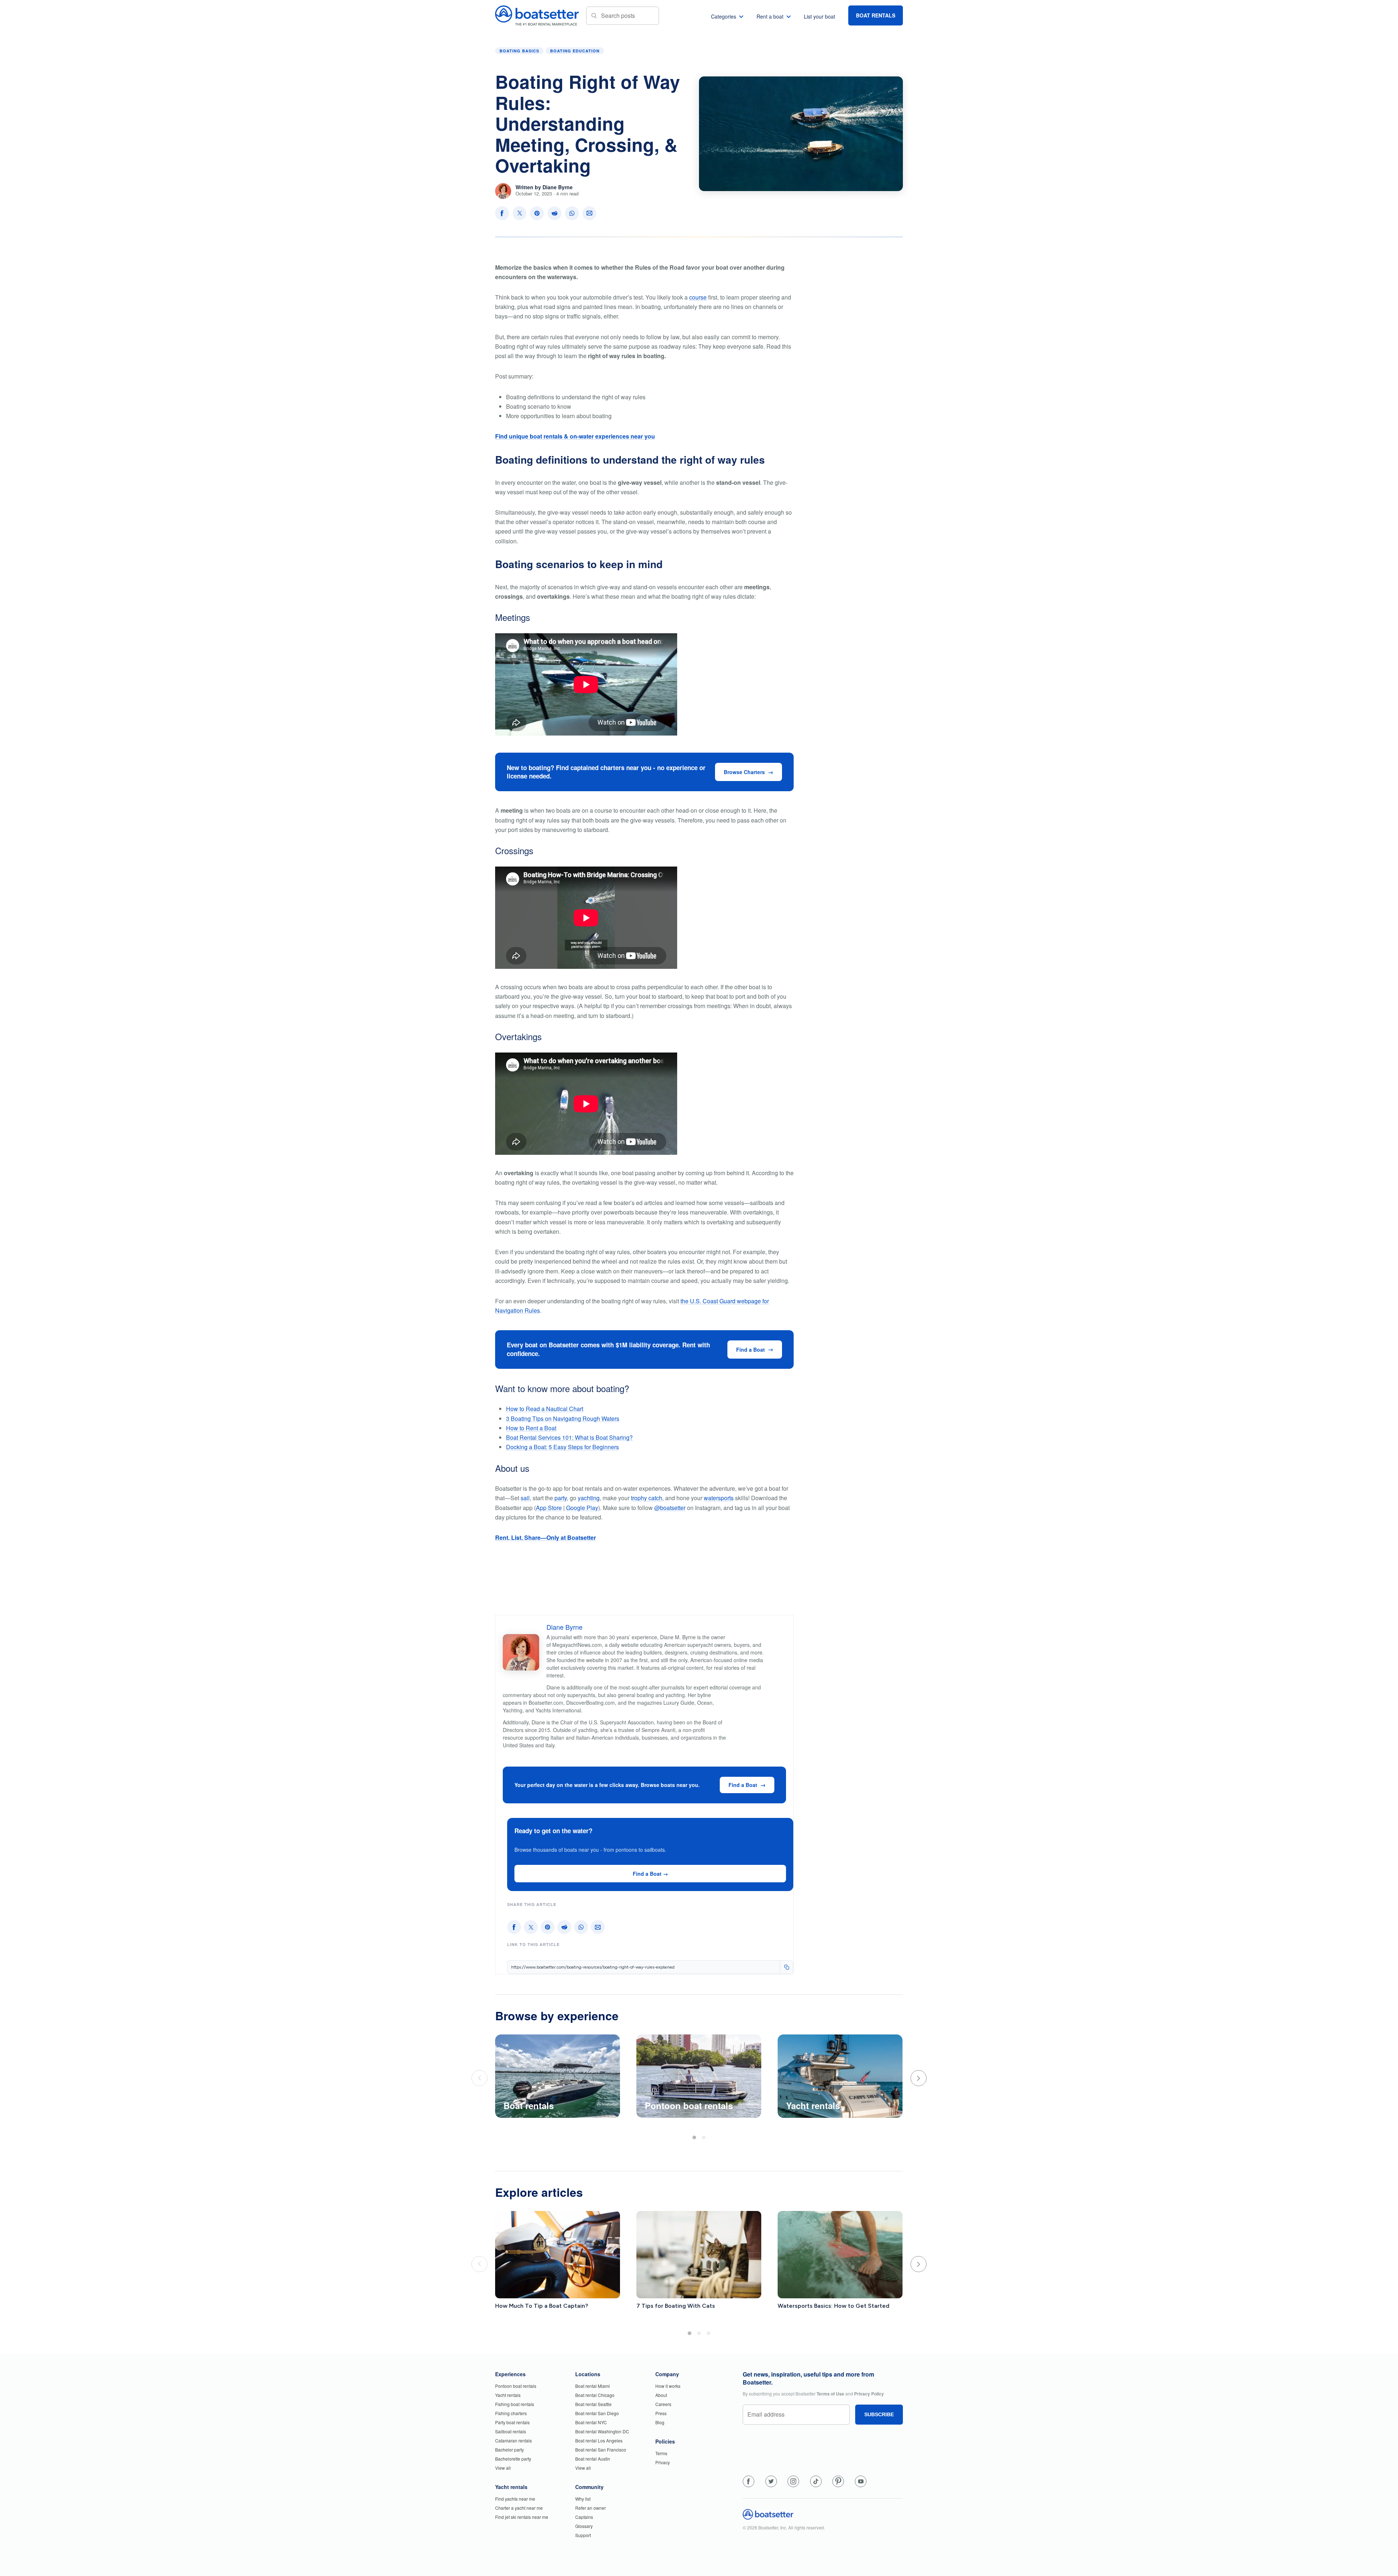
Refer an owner (591, 2508)
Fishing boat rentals (515, 2404)
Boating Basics (519, 51)
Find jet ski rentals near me (522, 2517)
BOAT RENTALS (876, 15)
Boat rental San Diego (597, 2413)
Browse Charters (744, 772)
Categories (724, 16)
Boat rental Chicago (595, 2395)
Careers (663, 2404)
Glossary (584, 2526)
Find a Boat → (650, 1874)
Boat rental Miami (593, 2386)
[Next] (919, 2078)
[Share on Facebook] (502, 213)
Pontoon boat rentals (516, 2386)
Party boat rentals (512, 2422)
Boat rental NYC (591, 2422)
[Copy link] (786, 1967)
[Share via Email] (589, 213)
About (661, 2395)
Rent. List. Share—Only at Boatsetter (546, 1537)
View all (503, 2468)
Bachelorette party (513, 2459)
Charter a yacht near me (519, 2508)
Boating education (575, 51)
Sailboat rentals (511, 2431)
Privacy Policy (869, 2394)
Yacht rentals (508, 2395)
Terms (661, 2453)
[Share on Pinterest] (537, 213)
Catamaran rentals (514, 2440)
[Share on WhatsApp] (572, 213)
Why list (583, 2499)
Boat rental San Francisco (601, 2450)
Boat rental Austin (593, 2459)
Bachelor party (510, 2450)
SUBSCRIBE (879, 2414)
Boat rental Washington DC (602, 2431)
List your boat (820, 16)
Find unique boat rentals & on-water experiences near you (575, 436)
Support (583, 2535)
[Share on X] (520, 213)
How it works (668, 2386)
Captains (584, 2517)
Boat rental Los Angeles (599, 2440)
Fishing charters (511, 2413)
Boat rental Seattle (593, 2404)
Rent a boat (770, 16)
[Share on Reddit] (554, 213)
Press (661, 2413)
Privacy (663, 2462)
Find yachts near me (515, 2499)
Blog (660, 2422)
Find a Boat (751, 1350)
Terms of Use (830, 2394)
